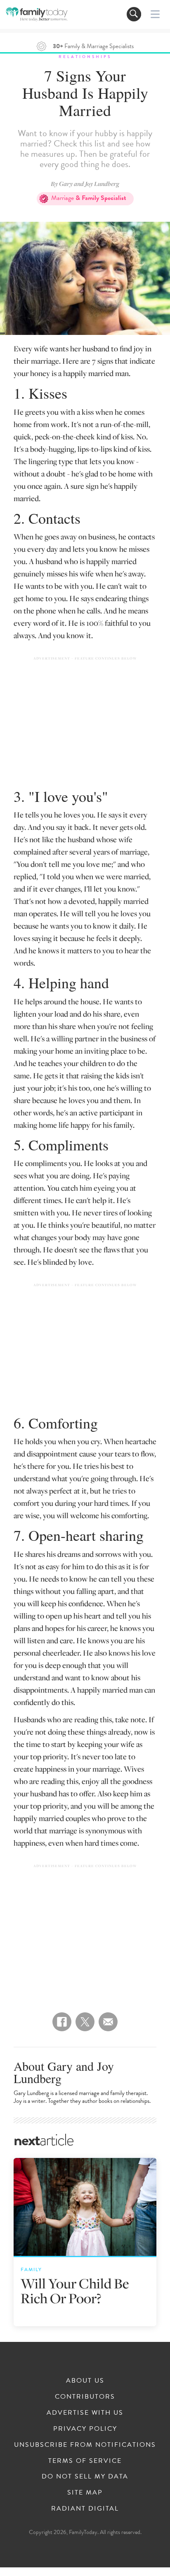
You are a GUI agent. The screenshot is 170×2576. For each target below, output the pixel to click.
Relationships (85, 57)
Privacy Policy (85, 2429)
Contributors (85, 2397)
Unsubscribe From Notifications (85, 2445)
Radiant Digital (85, 2509)
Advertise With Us (85, 2413)
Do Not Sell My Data (85, 2476)
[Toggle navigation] (134, 14)
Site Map (85, 2492)
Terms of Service (85, 2461)
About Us (85, 2381)
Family (31, 2269)
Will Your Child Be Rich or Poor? (75, 2291)
